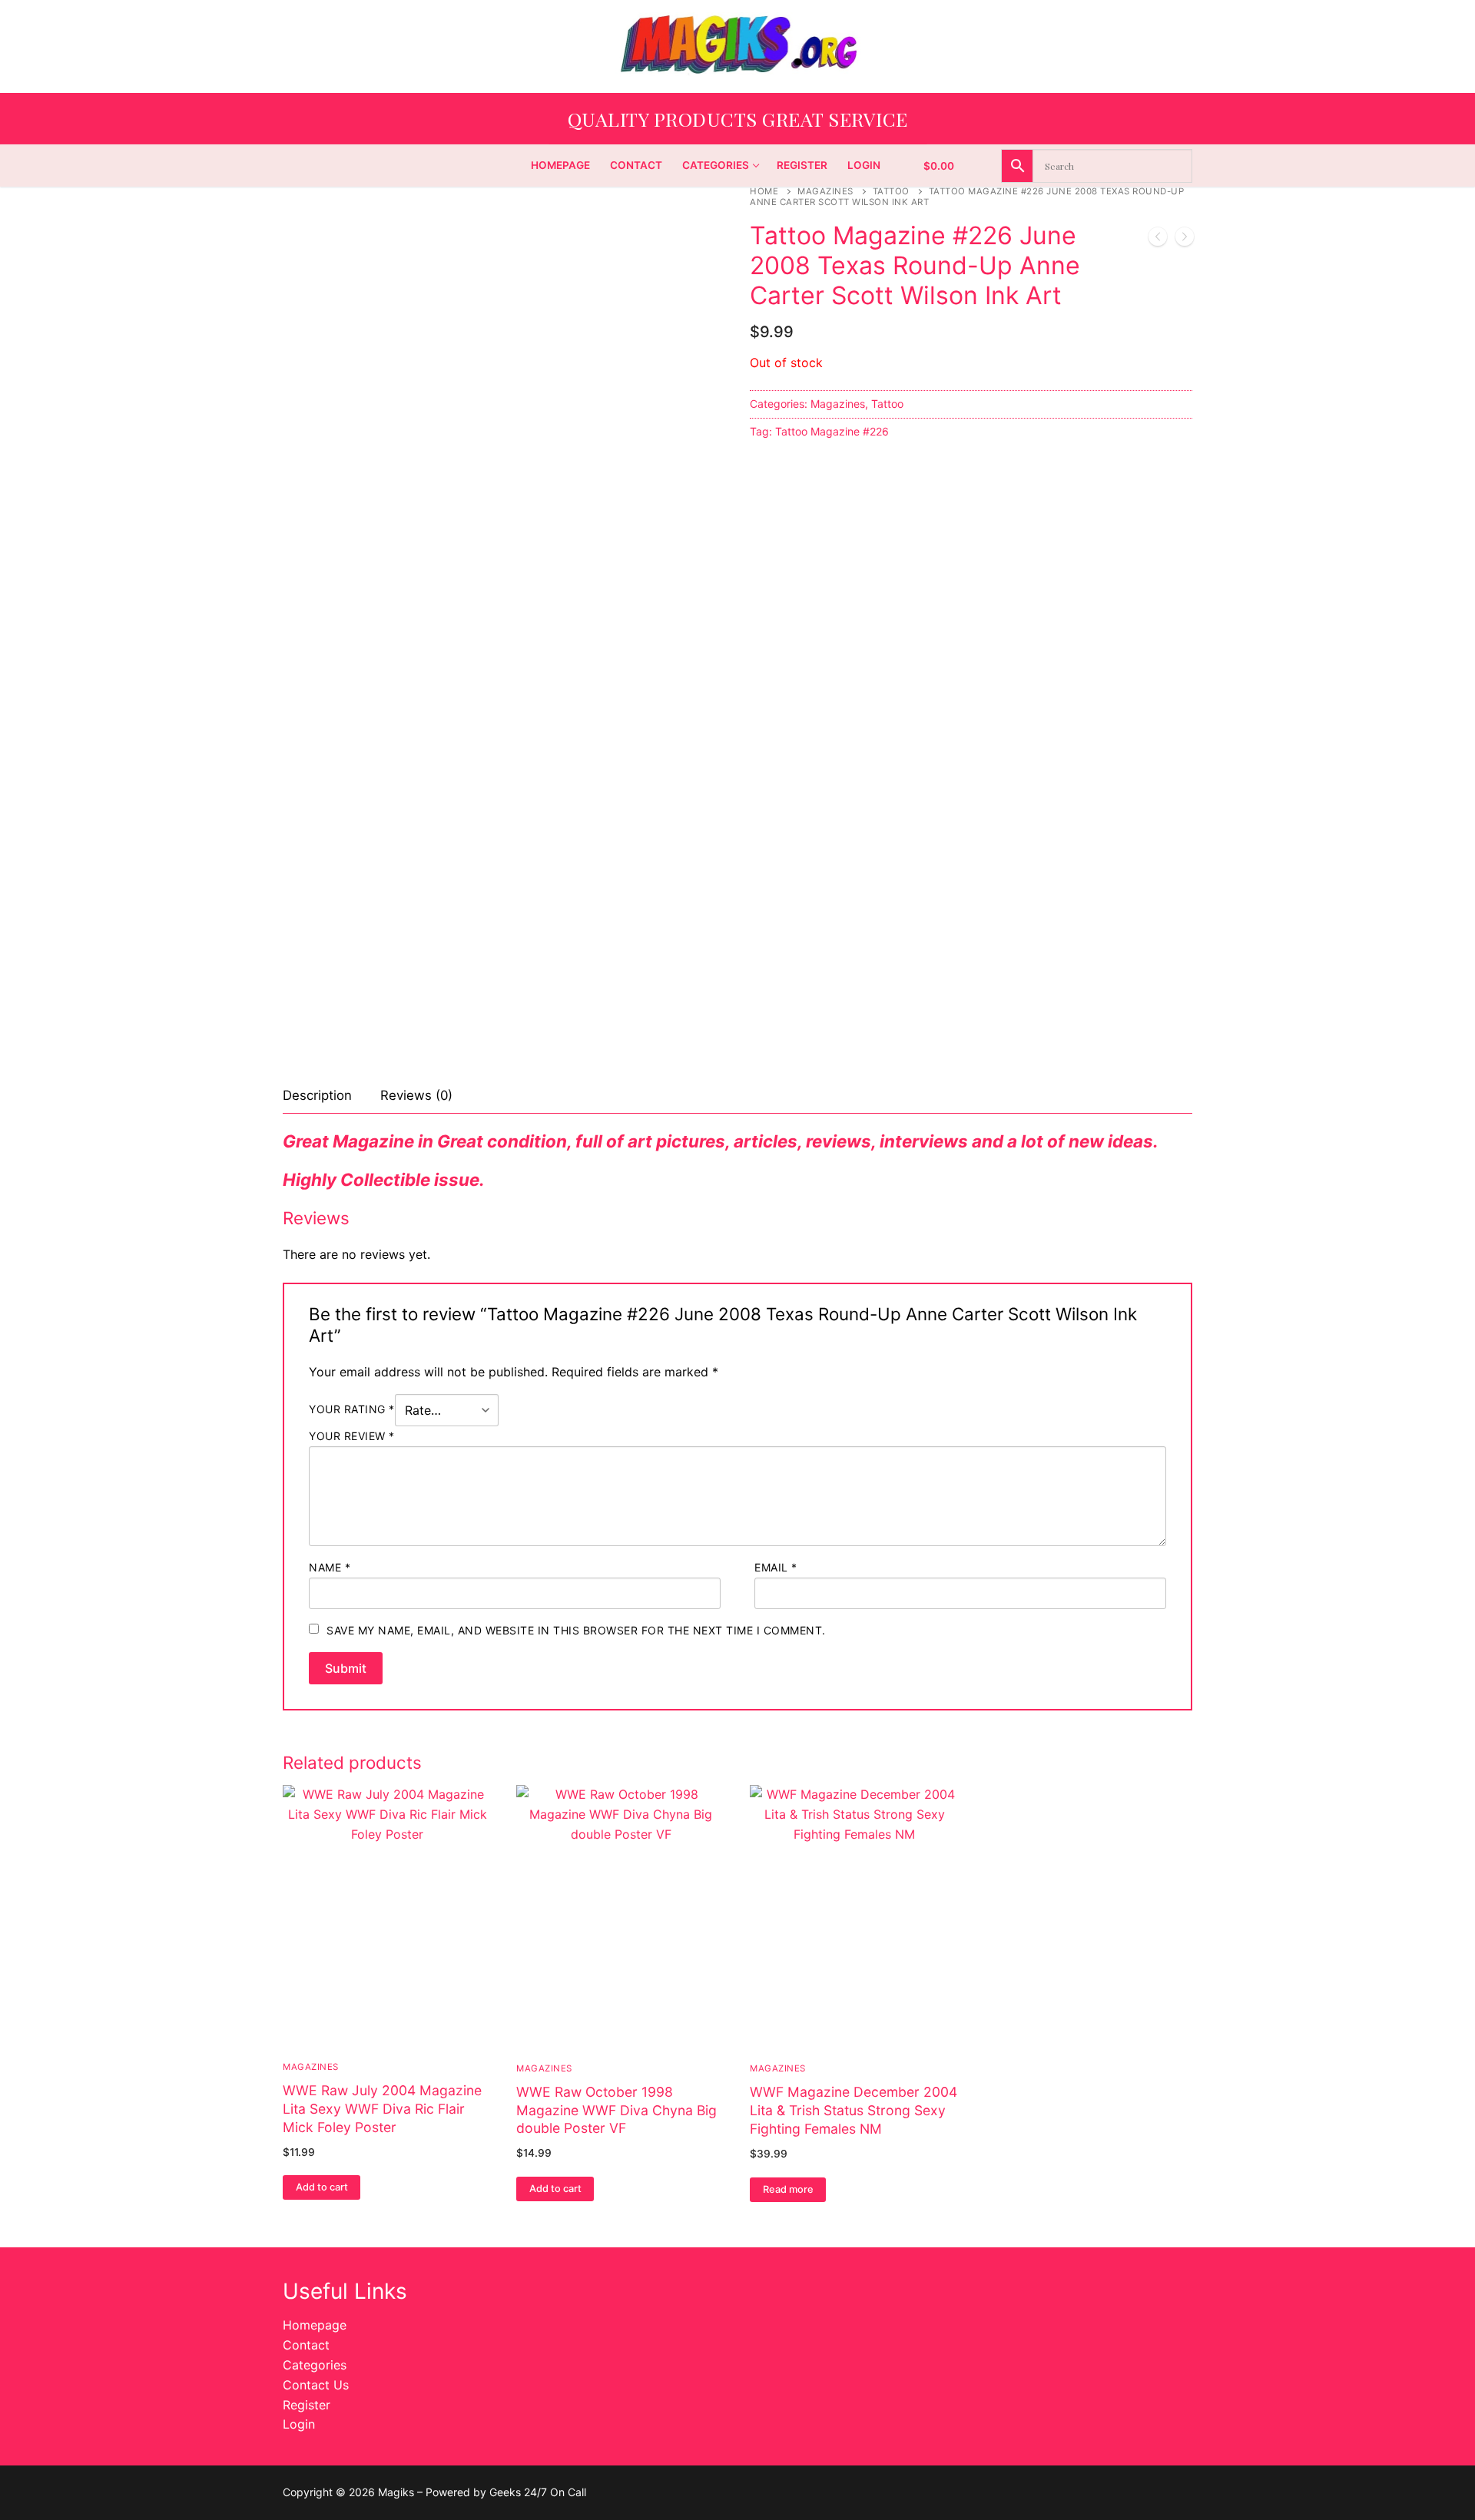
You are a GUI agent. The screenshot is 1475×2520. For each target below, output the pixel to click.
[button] (322, 2187)
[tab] (317, 1096)
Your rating (352, 1409)
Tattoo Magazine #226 (832, 431)
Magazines (825, 191)
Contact (306, 2345)
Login (299, 2424)
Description (317, 1095)
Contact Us (316, 2385)
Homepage (315, 2325)
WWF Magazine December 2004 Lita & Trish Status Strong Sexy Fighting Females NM (854, 2110)
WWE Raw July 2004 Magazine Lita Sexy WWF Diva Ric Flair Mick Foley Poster (382, 2109)
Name (330, 1567)
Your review (352, 1436)
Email (776, 1567)
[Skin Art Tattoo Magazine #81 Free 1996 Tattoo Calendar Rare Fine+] (1158, 240)
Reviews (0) (416, 1095)
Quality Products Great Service (738, 119)
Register (307, 2405)
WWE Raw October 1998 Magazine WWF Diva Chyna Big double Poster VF (617, 2110)
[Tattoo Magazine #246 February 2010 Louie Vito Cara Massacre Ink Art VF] (1185, 240)
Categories (315, 2365)
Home (764, 191)
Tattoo (891, 191)
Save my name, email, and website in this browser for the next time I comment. (576, 1630)
